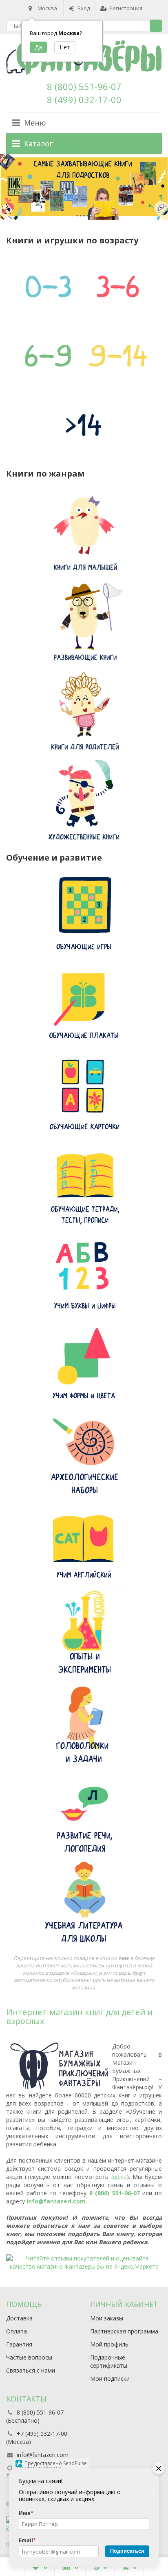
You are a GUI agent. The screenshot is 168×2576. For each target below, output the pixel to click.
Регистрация (126, 8)
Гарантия (19, 2344)
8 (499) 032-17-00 (84, 99)
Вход (84, 8)
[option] (84, 187)
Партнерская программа (124, 2331)
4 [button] (87, 215)
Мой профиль (109, 2344)
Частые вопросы (29, 2357)
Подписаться (127, 2551)
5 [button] (91, 215)
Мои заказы (107, 2318)
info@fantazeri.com (56, 2201)
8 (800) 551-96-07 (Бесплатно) (35, 2416)
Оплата (17, 2331)
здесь (119, 2177)
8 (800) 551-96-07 (84, 86)
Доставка (19, 2318)
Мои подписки (110, 2378)
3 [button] (84, 215)
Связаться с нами (31, 2370)
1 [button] (77, 215)
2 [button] (80, 215)
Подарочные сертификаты (109, 2361)
